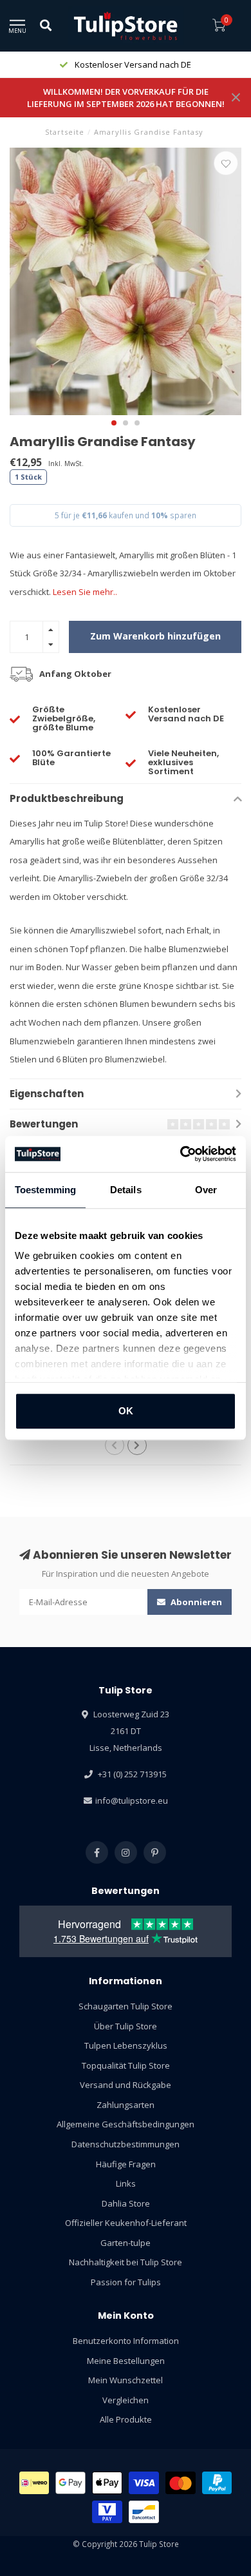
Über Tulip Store (126, 2026)
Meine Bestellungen (126, 2361)
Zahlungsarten (126, 2105)
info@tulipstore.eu (132, 1800)
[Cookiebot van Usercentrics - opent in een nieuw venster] (181, 1154)
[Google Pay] (70, 2483)
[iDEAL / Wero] (34, 2483)
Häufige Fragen (126, 2164)
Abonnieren (195, 1602)
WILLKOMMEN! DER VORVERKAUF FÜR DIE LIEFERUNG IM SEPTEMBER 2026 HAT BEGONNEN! (126, 98)
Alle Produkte (126, 2419)
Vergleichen (126, 2400)
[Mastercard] (181, 2483)
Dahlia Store (126, 2203)
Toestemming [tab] (45, 1190)
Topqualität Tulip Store (126, 2065)
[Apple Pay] (107, 2483)
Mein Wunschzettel (126, 2380)
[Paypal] (217, 2483)
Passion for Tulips (126, 2282)
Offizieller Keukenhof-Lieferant (126, 2223)
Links (126, 2183)
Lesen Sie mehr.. (85, 592)
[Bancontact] (144, 2512)
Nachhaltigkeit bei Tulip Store (126, 2262)
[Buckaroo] (107, 2512)
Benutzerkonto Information (126, 2341)
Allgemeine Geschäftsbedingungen (126, 2124)
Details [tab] (126, 1190)
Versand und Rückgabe (126, 2085)
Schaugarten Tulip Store (126, 2006)
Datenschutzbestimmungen (126, 2144)
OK (126, 1411)
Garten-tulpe (126, 2243)
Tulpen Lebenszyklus (126, 2045)
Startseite (65, 132)
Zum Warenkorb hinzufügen (155, 636)
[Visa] (144, 2483)
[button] (114, 423)
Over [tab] (206, 1190)
